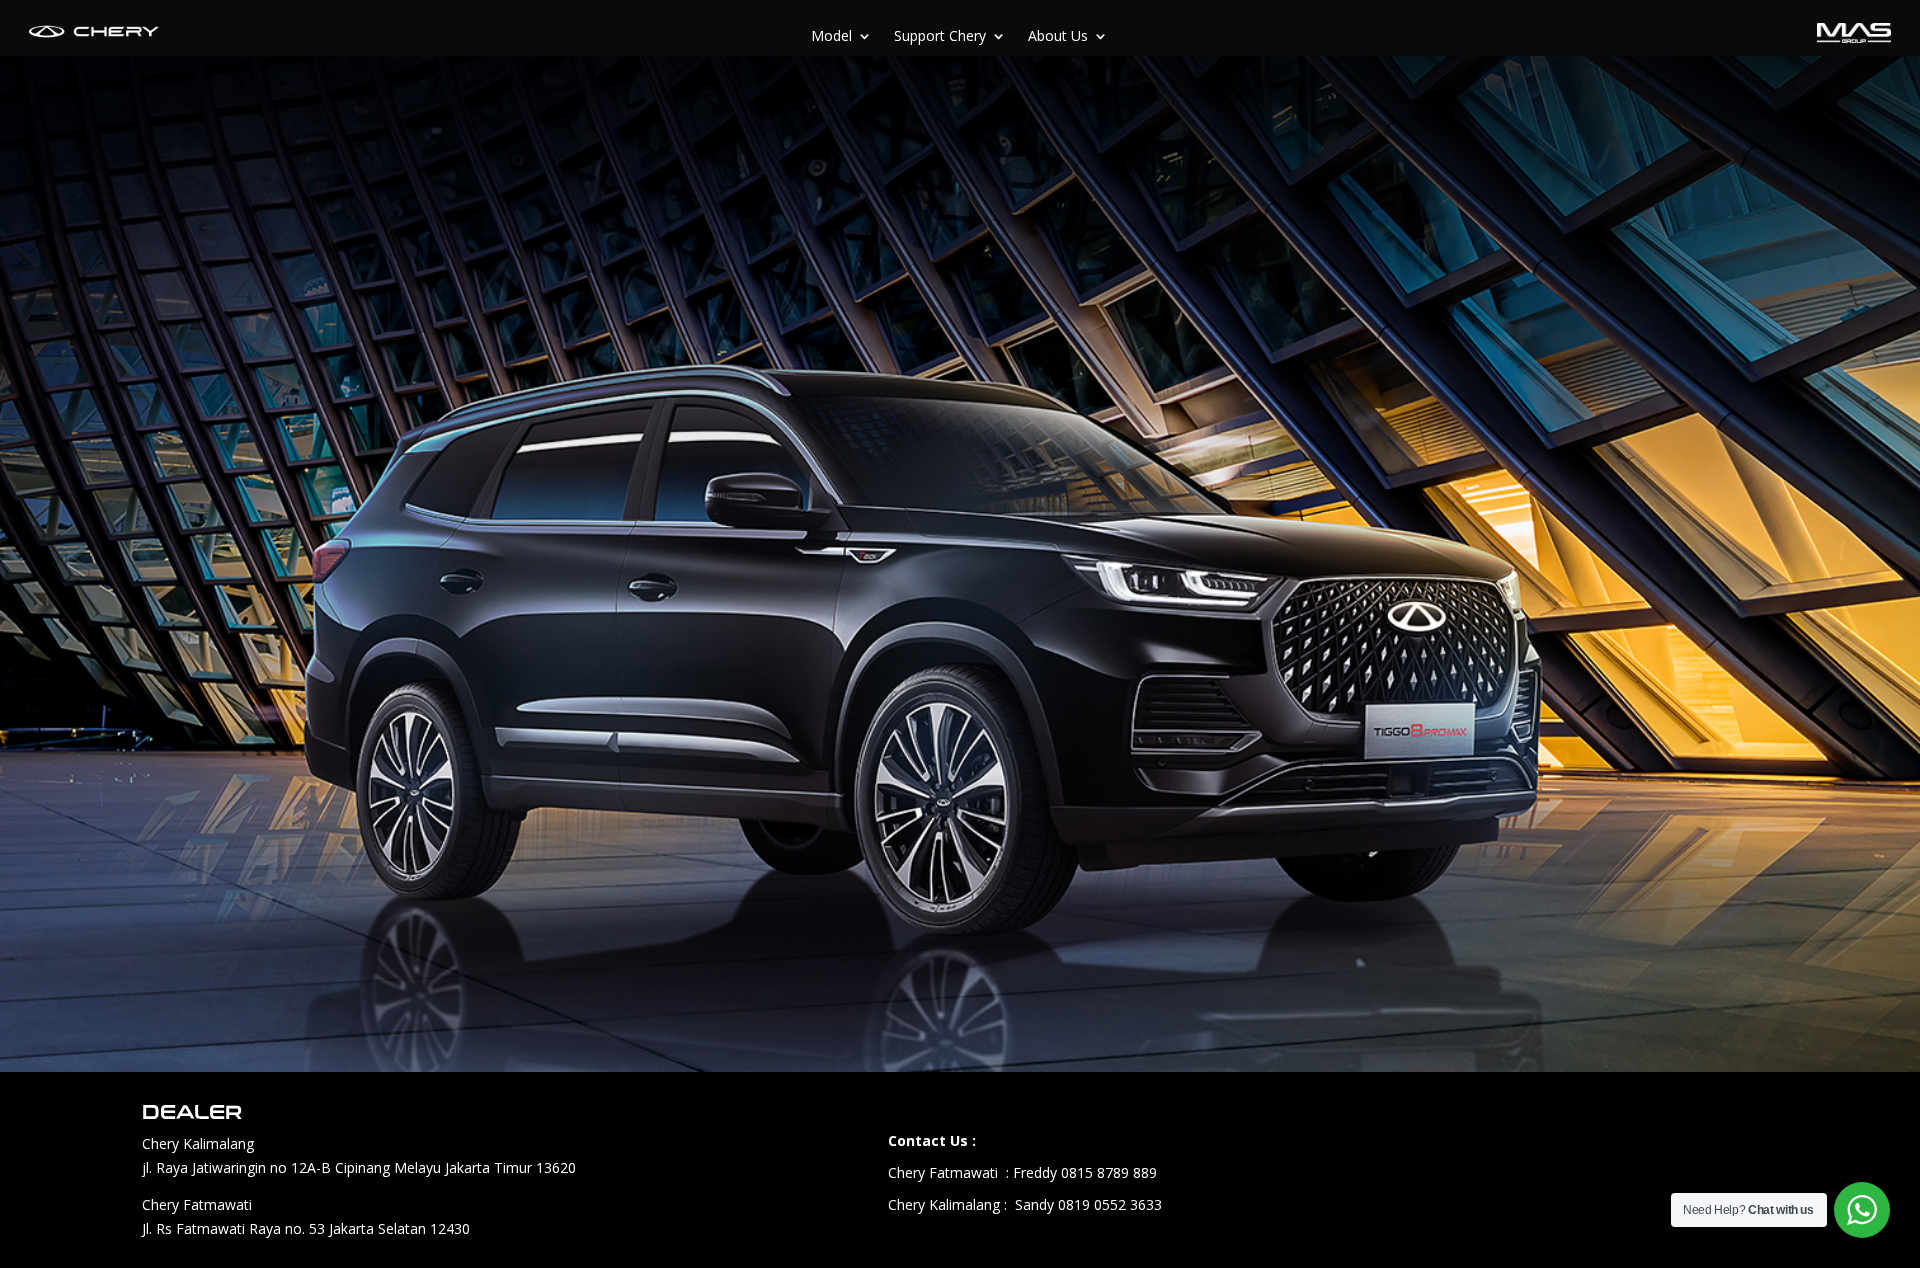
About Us (1058, 37)
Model (831, 37)
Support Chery (940, 37)
